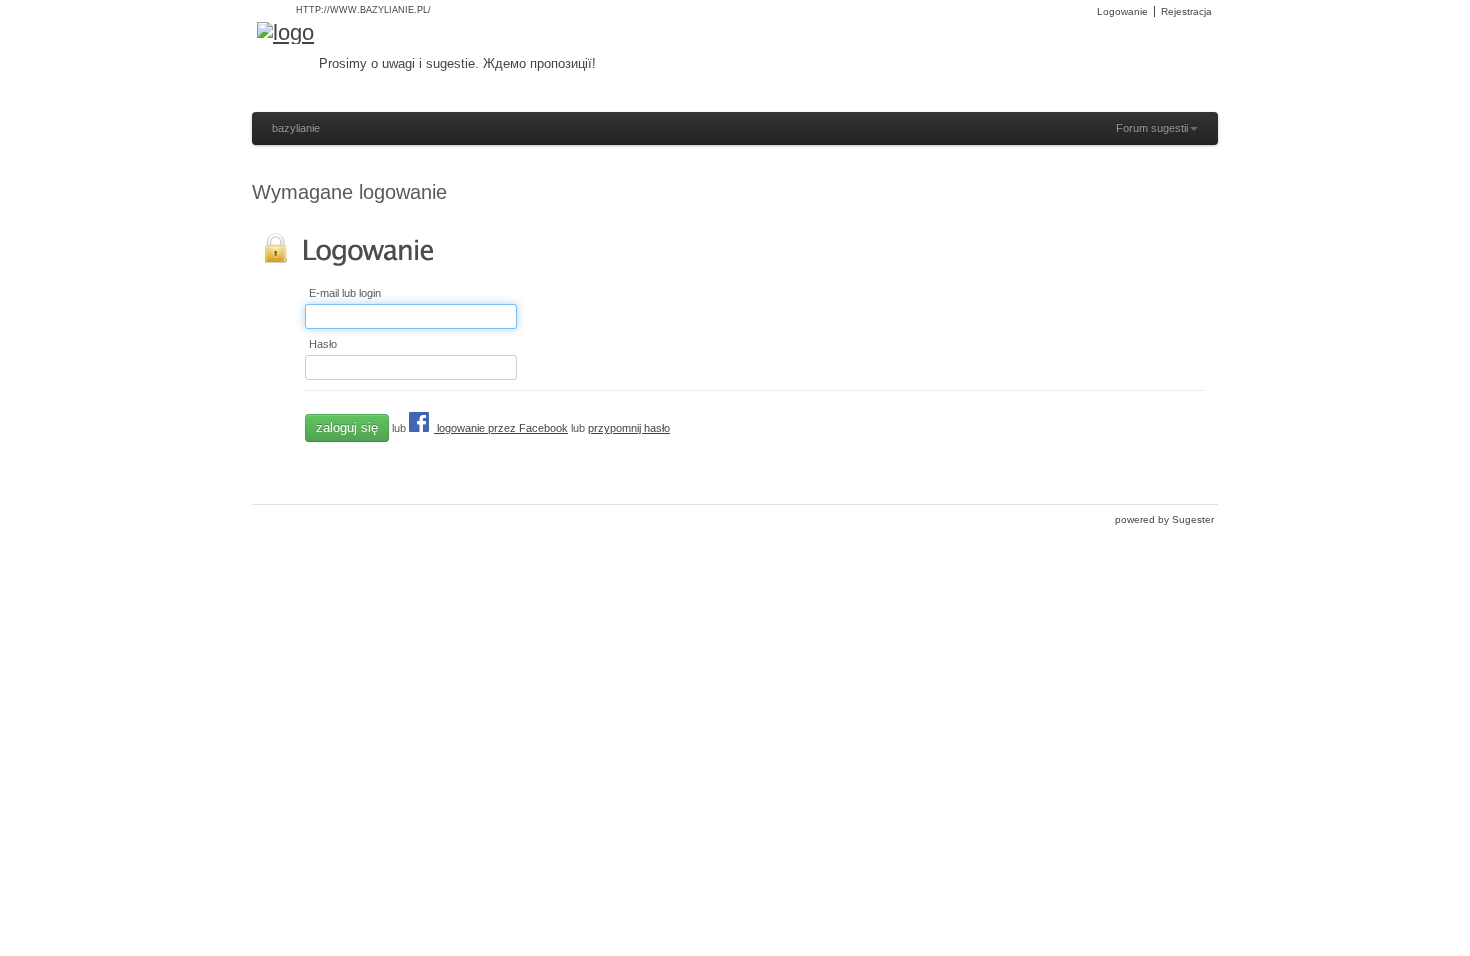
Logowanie (1122, 11)
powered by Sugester (1164, 519)
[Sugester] (285, 33)
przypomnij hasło (629, 428)
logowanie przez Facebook (501, 428)
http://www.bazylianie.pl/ (363, 10)
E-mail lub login (345, 293)
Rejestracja (1186, 11)
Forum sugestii (1152, 128)
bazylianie (296, 128)
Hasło (323, 344)
